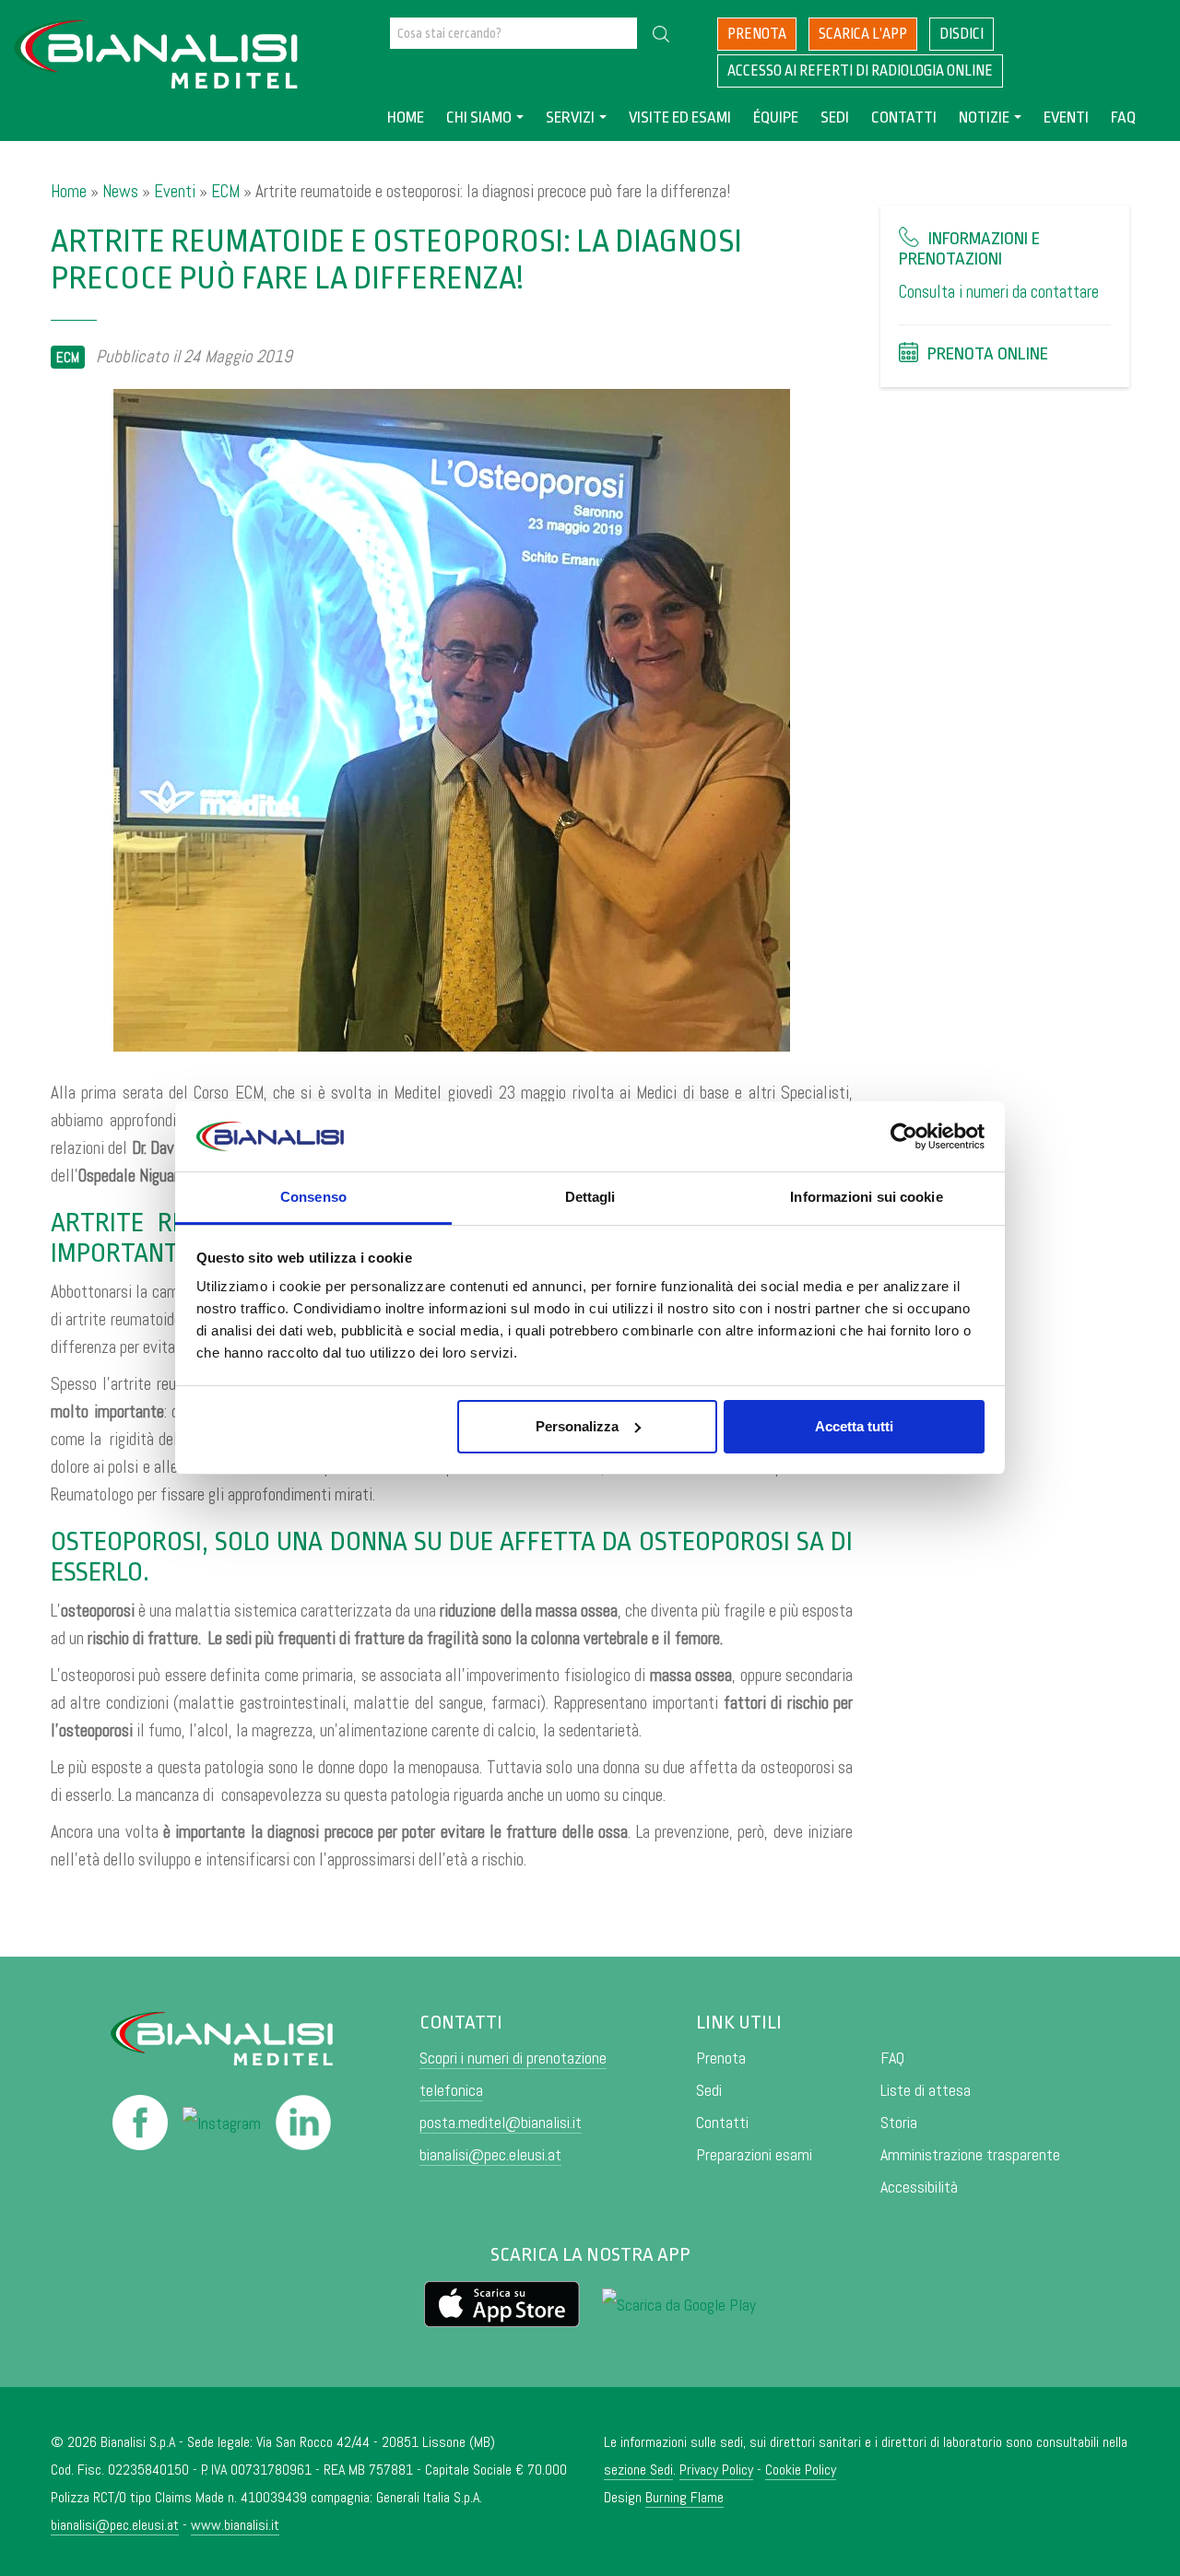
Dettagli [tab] (590, 1197)
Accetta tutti (854, 1426)
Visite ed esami (680, 118)
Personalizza (577, 1426)
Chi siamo (479, 118)
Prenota (757, 34)
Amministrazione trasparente (970, 2154)
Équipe (776, 118)
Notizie (984, 118)
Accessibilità (919, 2187)
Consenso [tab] (313, 1197)
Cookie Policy (801, 2470)
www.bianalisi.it (235, 2525)
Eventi (1066, 118)
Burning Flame (684, 2497)
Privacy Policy (716, 2470)
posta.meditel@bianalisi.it (501, 2122)
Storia (899, 2122)
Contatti (904, 118)
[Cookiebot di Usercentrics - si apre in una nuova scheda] (904, 1136)
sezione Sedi (638, 2470)
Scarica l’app (863, 34)
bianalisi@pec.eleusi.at (490, 2154)
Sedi (835, 118)
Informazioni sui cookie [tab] (866, 1197)
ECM (225, 191)
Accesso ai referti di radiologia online (860, 71)
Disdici (962, 34)
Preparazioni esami (754, 2154)
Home (406, 118)
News (120, 191)
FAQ (1123, 118)
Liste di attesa (926, 2090)
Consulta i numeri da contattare (999, 292)
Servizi (570, 118)
